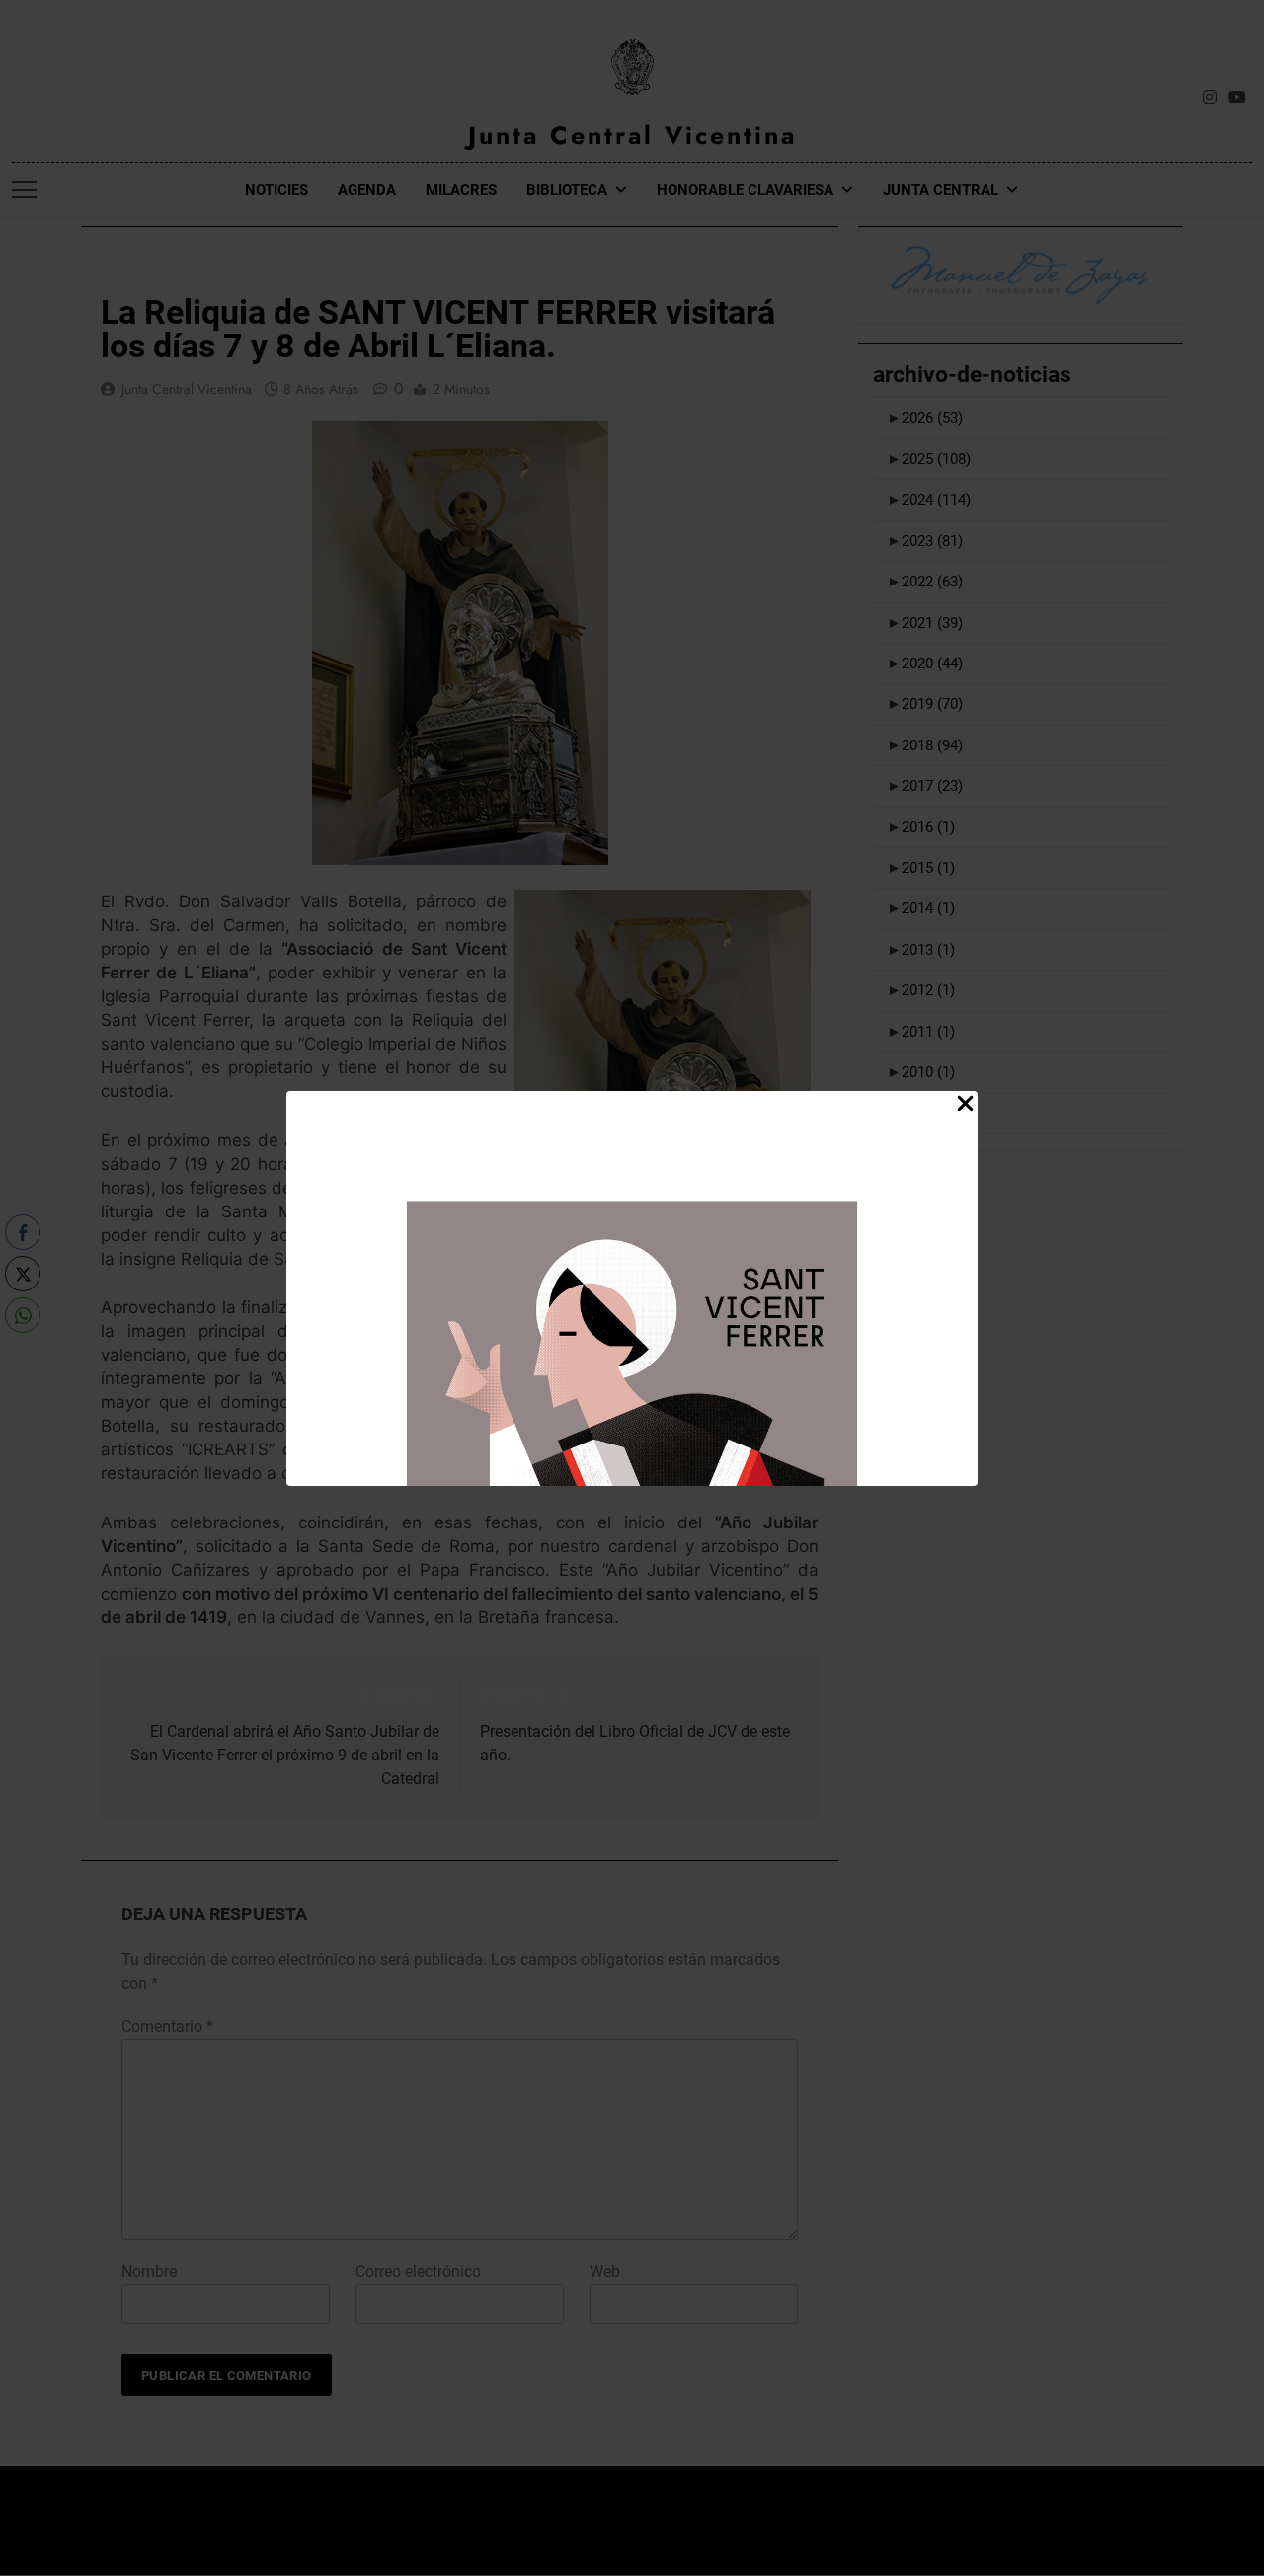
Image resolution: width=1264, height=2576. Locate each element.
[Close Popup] (965, 1104)
